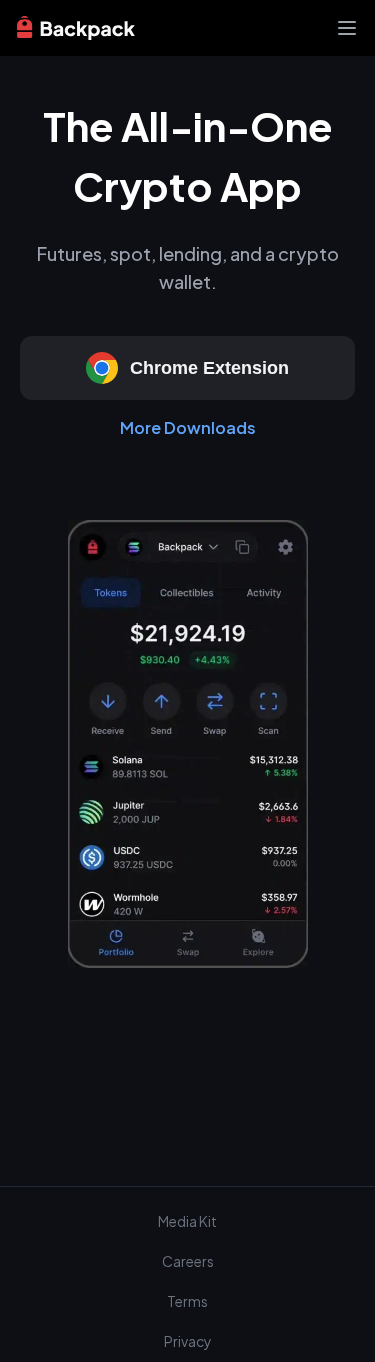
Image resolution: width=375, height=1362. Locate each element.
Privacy (188, 1341)
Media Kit (187, 1221)
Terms (187, 1301)
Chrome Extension (209, 367)
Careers (188, 1261)
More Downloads (188, 427)
